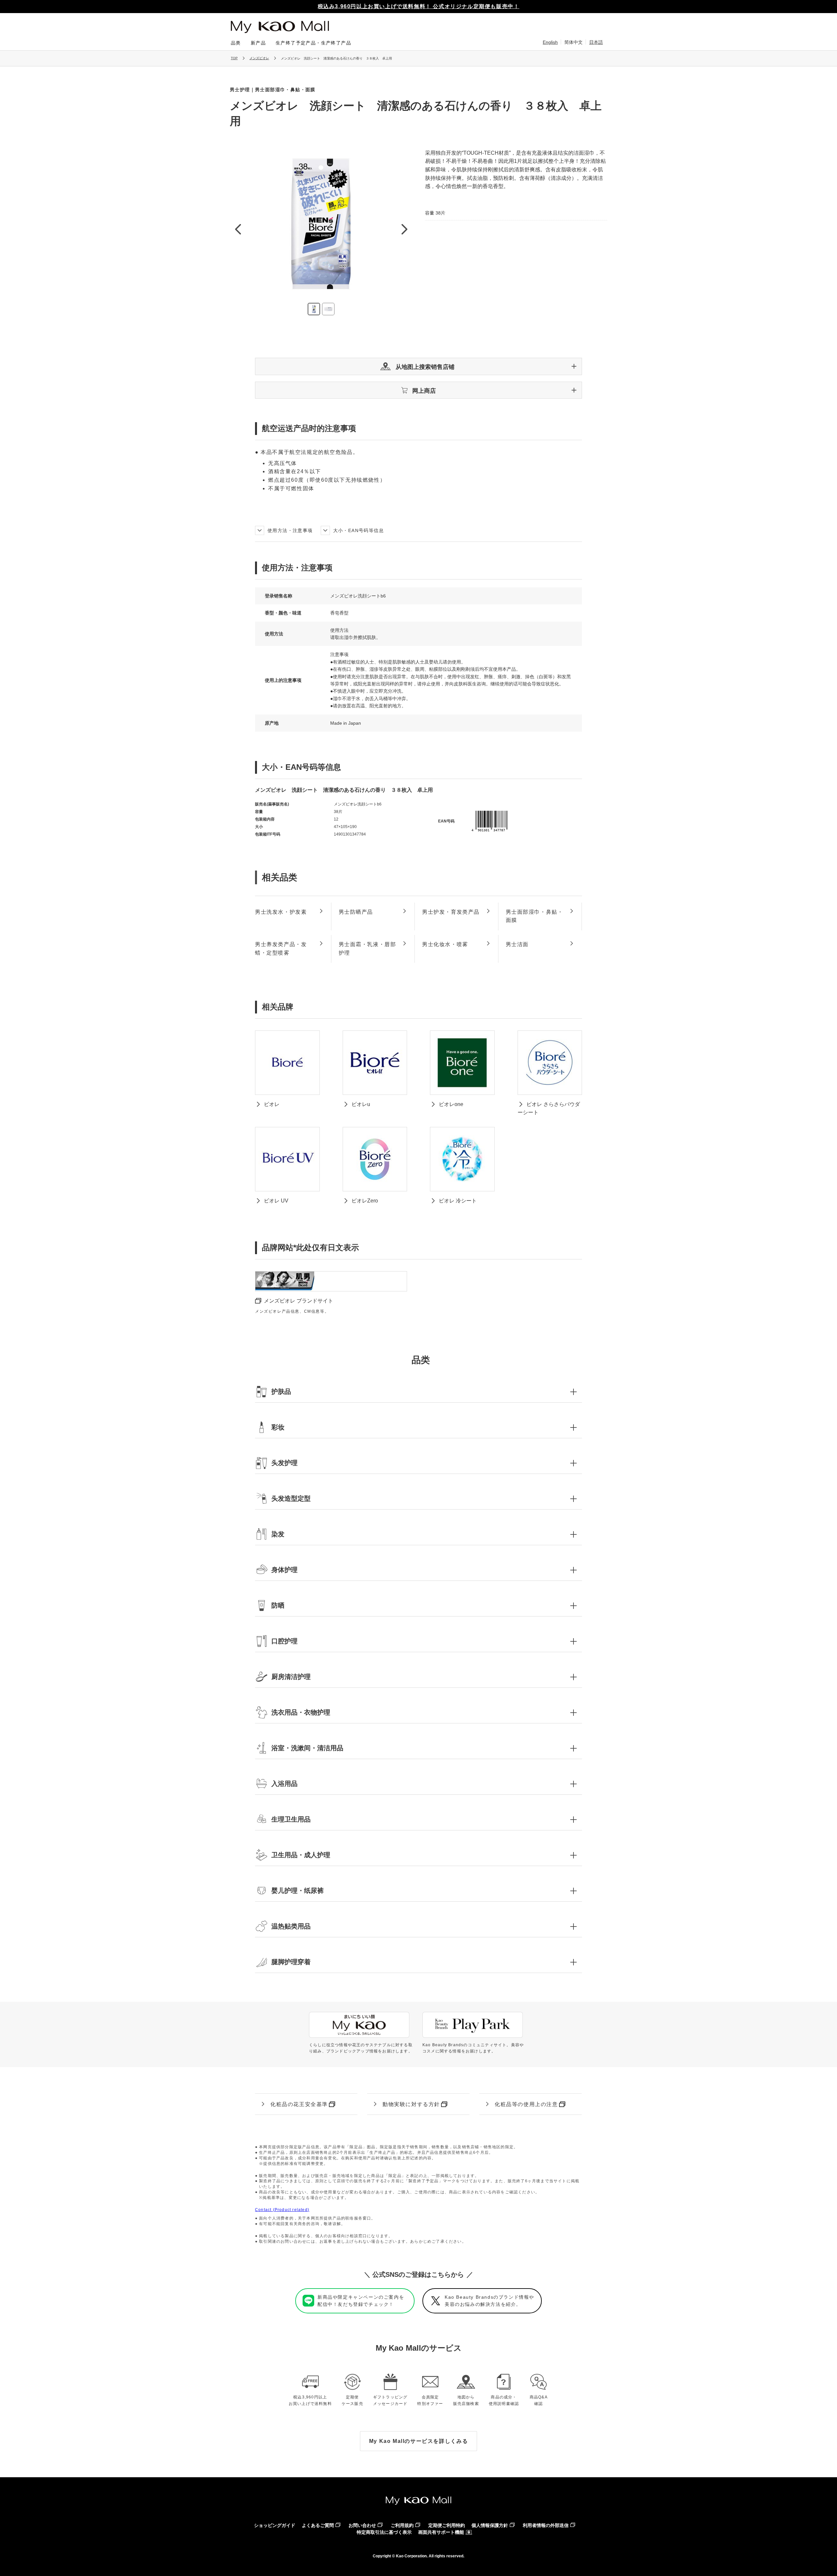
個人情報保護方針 (490, 2525)
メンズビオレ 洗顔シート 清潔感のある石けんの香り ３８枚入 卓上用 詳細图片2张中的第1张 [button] (314, 309)
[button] (418, 366)
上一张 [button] (238, 229)
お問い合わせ (362, 2525)
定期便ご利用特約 (447, 2525)
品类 (236, 43)
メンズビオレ (259, 58)
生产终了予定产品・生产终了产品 (313, 43)
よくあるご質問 (318, 2525)
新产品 (258, 43)
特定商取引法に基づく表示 (384, 2532)
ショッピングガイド (275, 2525)
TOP (234, 58)
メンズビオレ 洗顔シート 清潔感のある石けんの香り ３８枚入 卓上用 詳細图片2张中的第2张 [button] (328, 309)
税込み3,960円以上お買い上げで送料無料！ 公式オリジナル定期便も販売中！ (419, 6)
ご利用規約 (402, 2525)
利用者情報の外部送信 (546, 2525)
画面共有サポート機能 (441, 2532)
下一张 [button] (404, 229)
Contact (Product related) (282, 2210)
